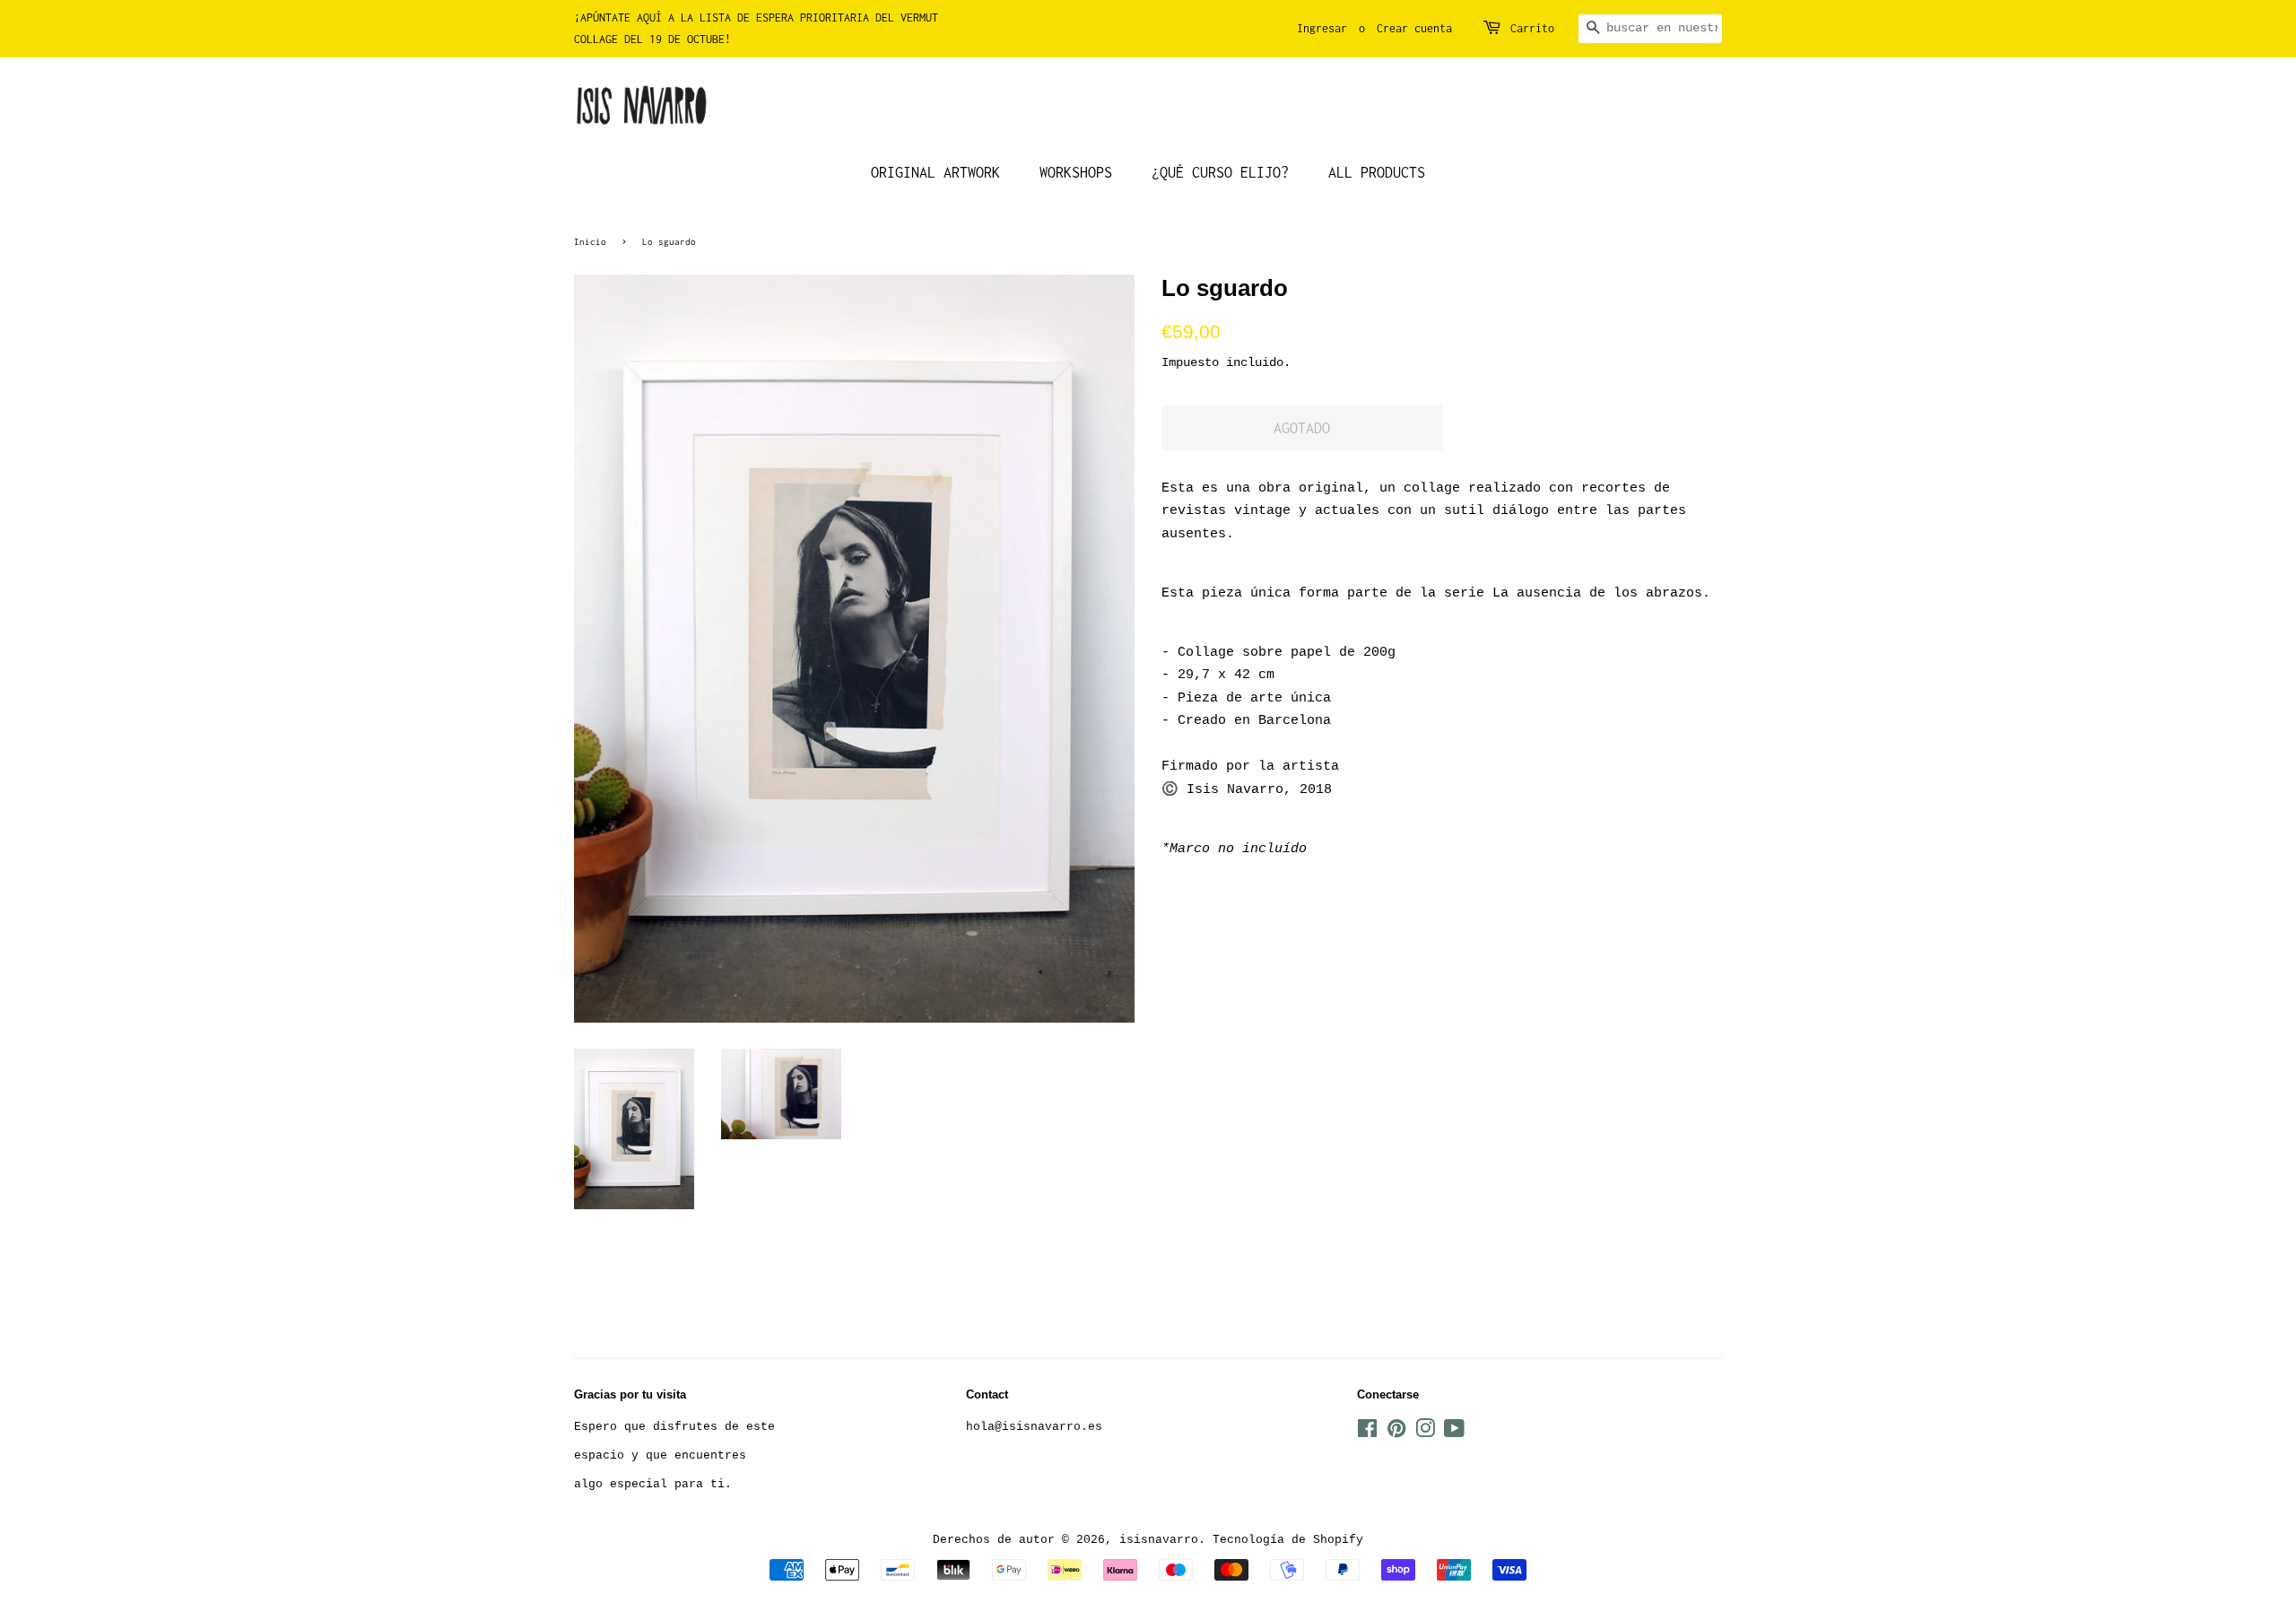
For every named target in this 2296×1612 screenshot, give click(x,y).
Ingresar (1322, 28)
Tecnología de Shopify (1288, 1540)
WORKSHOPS (1076, 172)
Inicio (590, 241)
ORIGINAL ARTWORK (935, 172)
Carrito (1532, 28)
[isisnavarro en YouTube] (1454, 1433)
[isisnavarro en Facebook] (1367, 1433)
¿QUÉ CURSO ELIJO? (1220, 172)
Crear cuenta (1414, 28)
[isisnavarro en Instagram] (1425, 1433)
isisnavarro (1159, 1540)
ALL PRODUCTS (1377, 172)
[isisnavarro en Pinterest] (1396, 1433)
